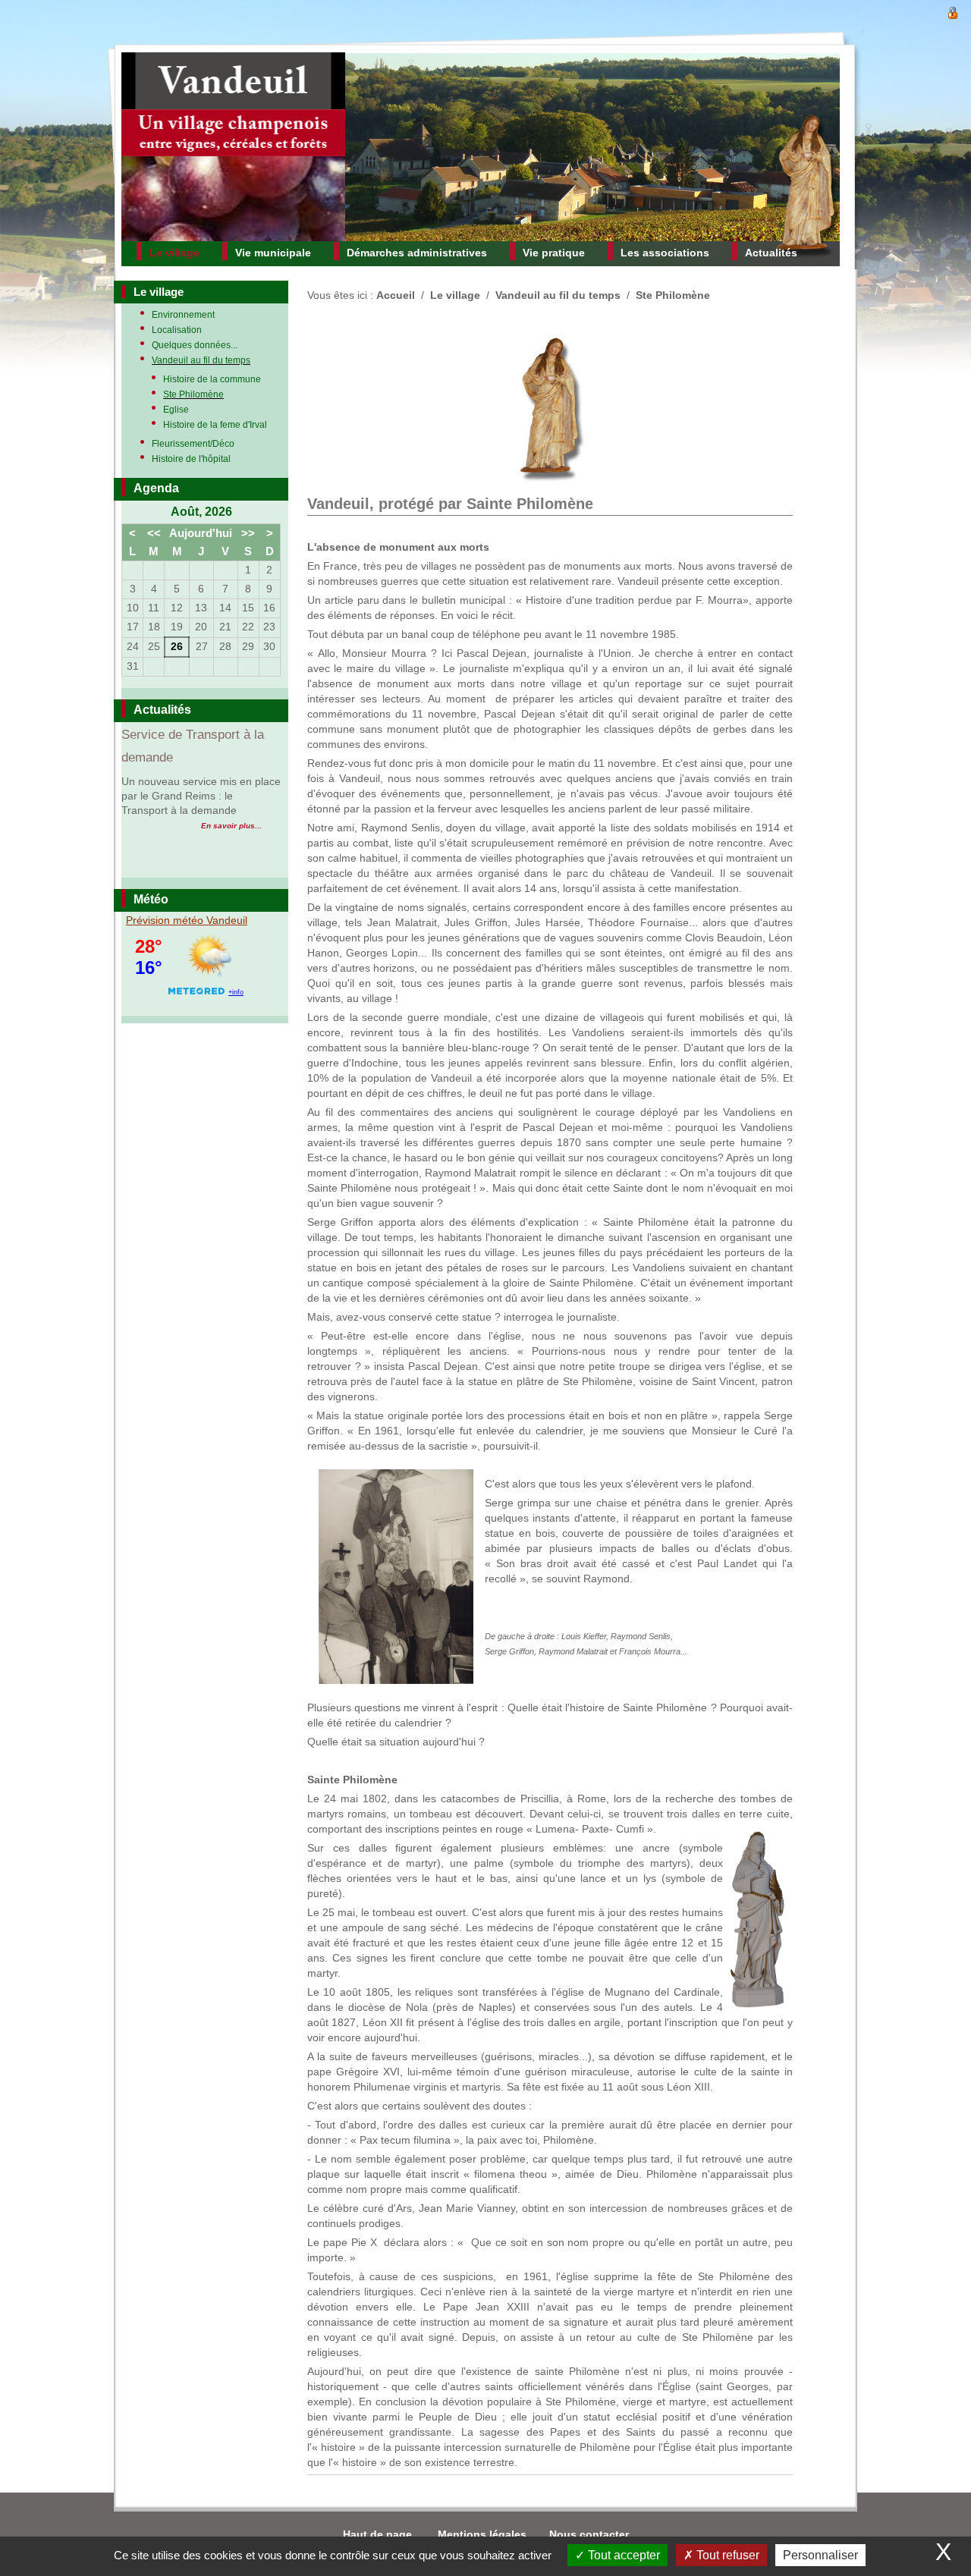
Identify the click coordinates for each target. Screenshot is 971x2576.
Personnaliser (820, 2555)
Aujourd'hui (201, 533)
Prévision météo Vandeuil (187, 920)
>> (248, 533)
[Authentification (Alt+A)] (953, 11)
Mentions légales (482, 2534)
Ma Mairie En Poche (179, 735)
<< (154, 533)
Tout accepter (622, 2555)
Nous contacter (589, 2534)
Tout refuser (726, 2555)
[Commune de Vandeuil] (233, 147)
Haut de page (379, 2534)
